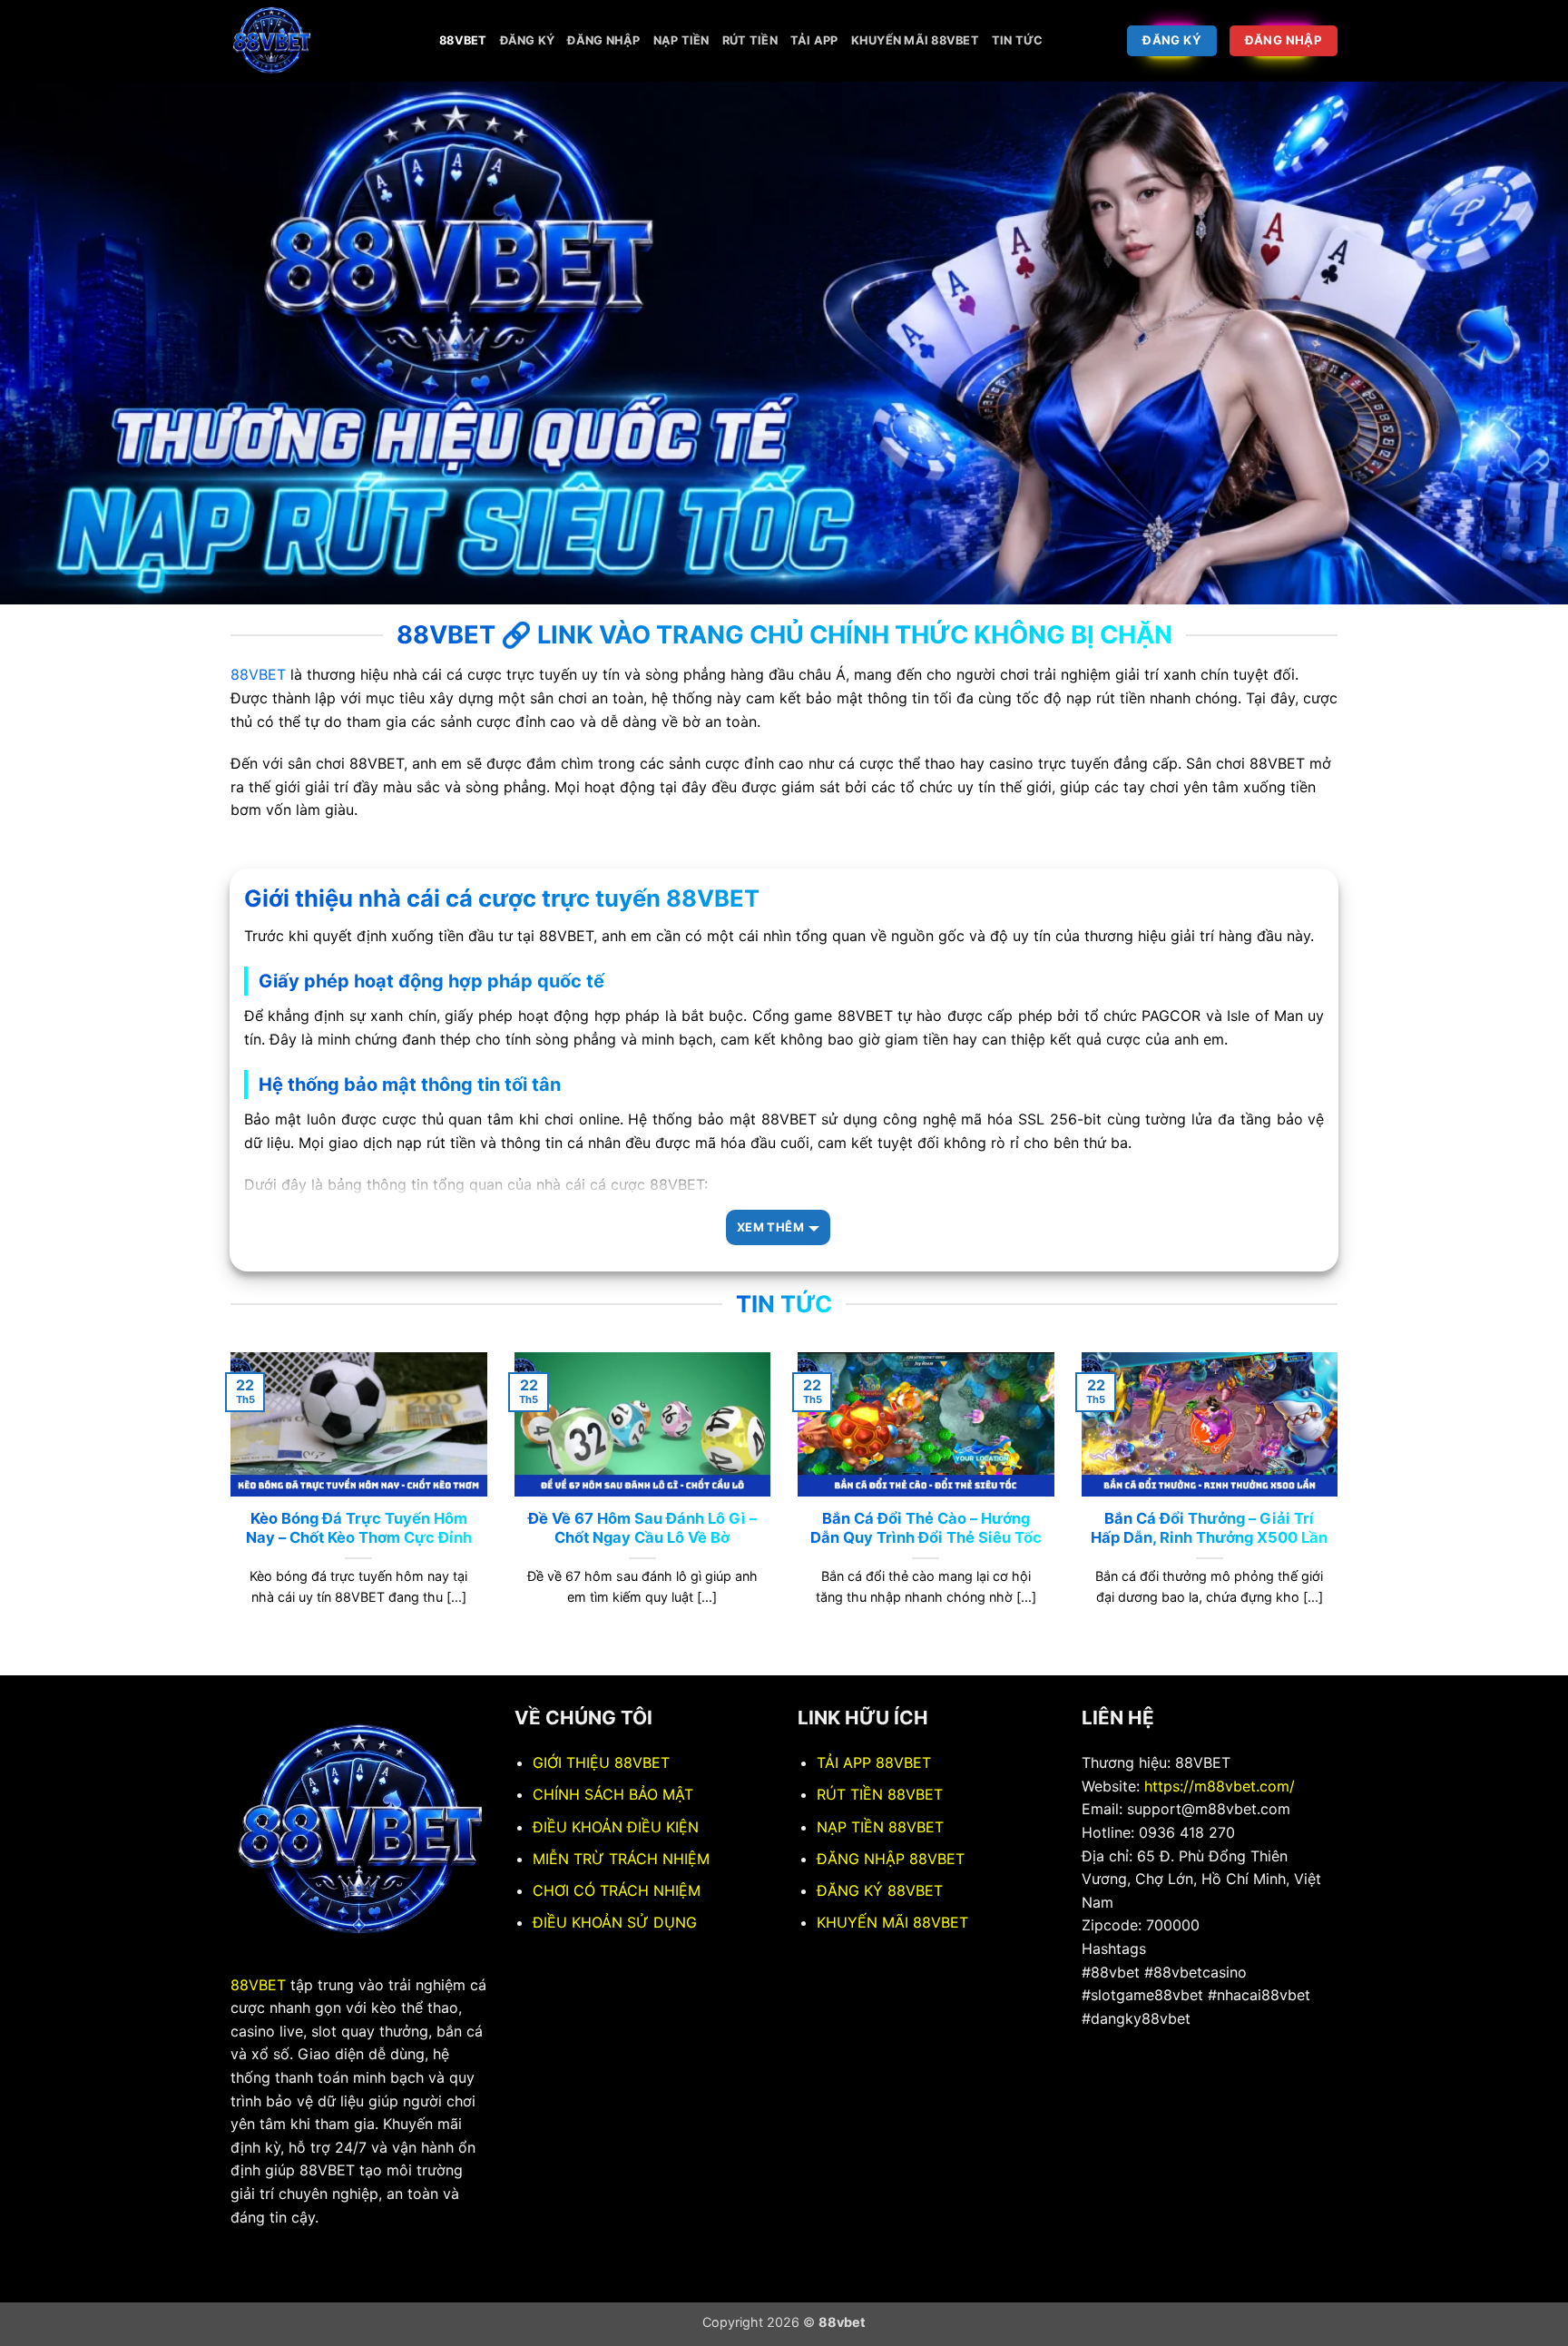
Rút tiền (750, 40)
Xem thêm (770, 1227)
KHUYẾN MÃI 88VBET (892, 1922)
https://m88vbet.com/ (1220, 1786)
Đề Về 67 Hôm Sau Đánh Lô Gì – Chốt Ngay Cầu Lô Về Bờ (642, 1528)
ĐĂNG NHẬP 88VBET (891, 1859)
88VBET (258, 674)
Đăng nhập (603, 40)
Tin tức (1018, 40)
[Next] (1341, 1512)
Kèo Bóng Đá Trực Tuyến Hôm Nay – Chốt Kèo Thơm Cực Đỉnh (359, 1528)
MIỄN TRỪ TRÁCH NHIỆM (621, 1859)
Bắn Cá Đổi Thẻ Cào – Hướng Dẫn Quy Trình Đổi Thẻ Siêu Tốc (926, 1528)
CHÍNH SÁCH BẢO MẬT (613, 1794)
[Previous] (227, 1512)
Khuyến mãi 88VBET (915, 40)
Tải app (814, 40)
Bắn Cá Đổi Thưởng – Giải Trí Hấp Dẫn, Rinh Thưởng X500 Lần (1209, 1528)
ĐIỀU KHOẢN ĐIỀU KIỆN (616, 1827)
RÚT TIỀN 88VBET (880, 1794)
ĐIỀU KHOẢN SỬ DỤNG (615, 1922)
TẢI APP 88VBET (874, 1762)
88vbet (463, 40)
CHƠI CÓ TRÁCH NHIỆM (617, 1890)
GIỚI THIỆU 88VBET (601, 1762)
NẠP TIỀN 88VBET (880, 1827)
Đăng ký (528, 40)
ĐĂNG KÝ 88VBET (880, 1890)
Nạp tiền (681, 40)
